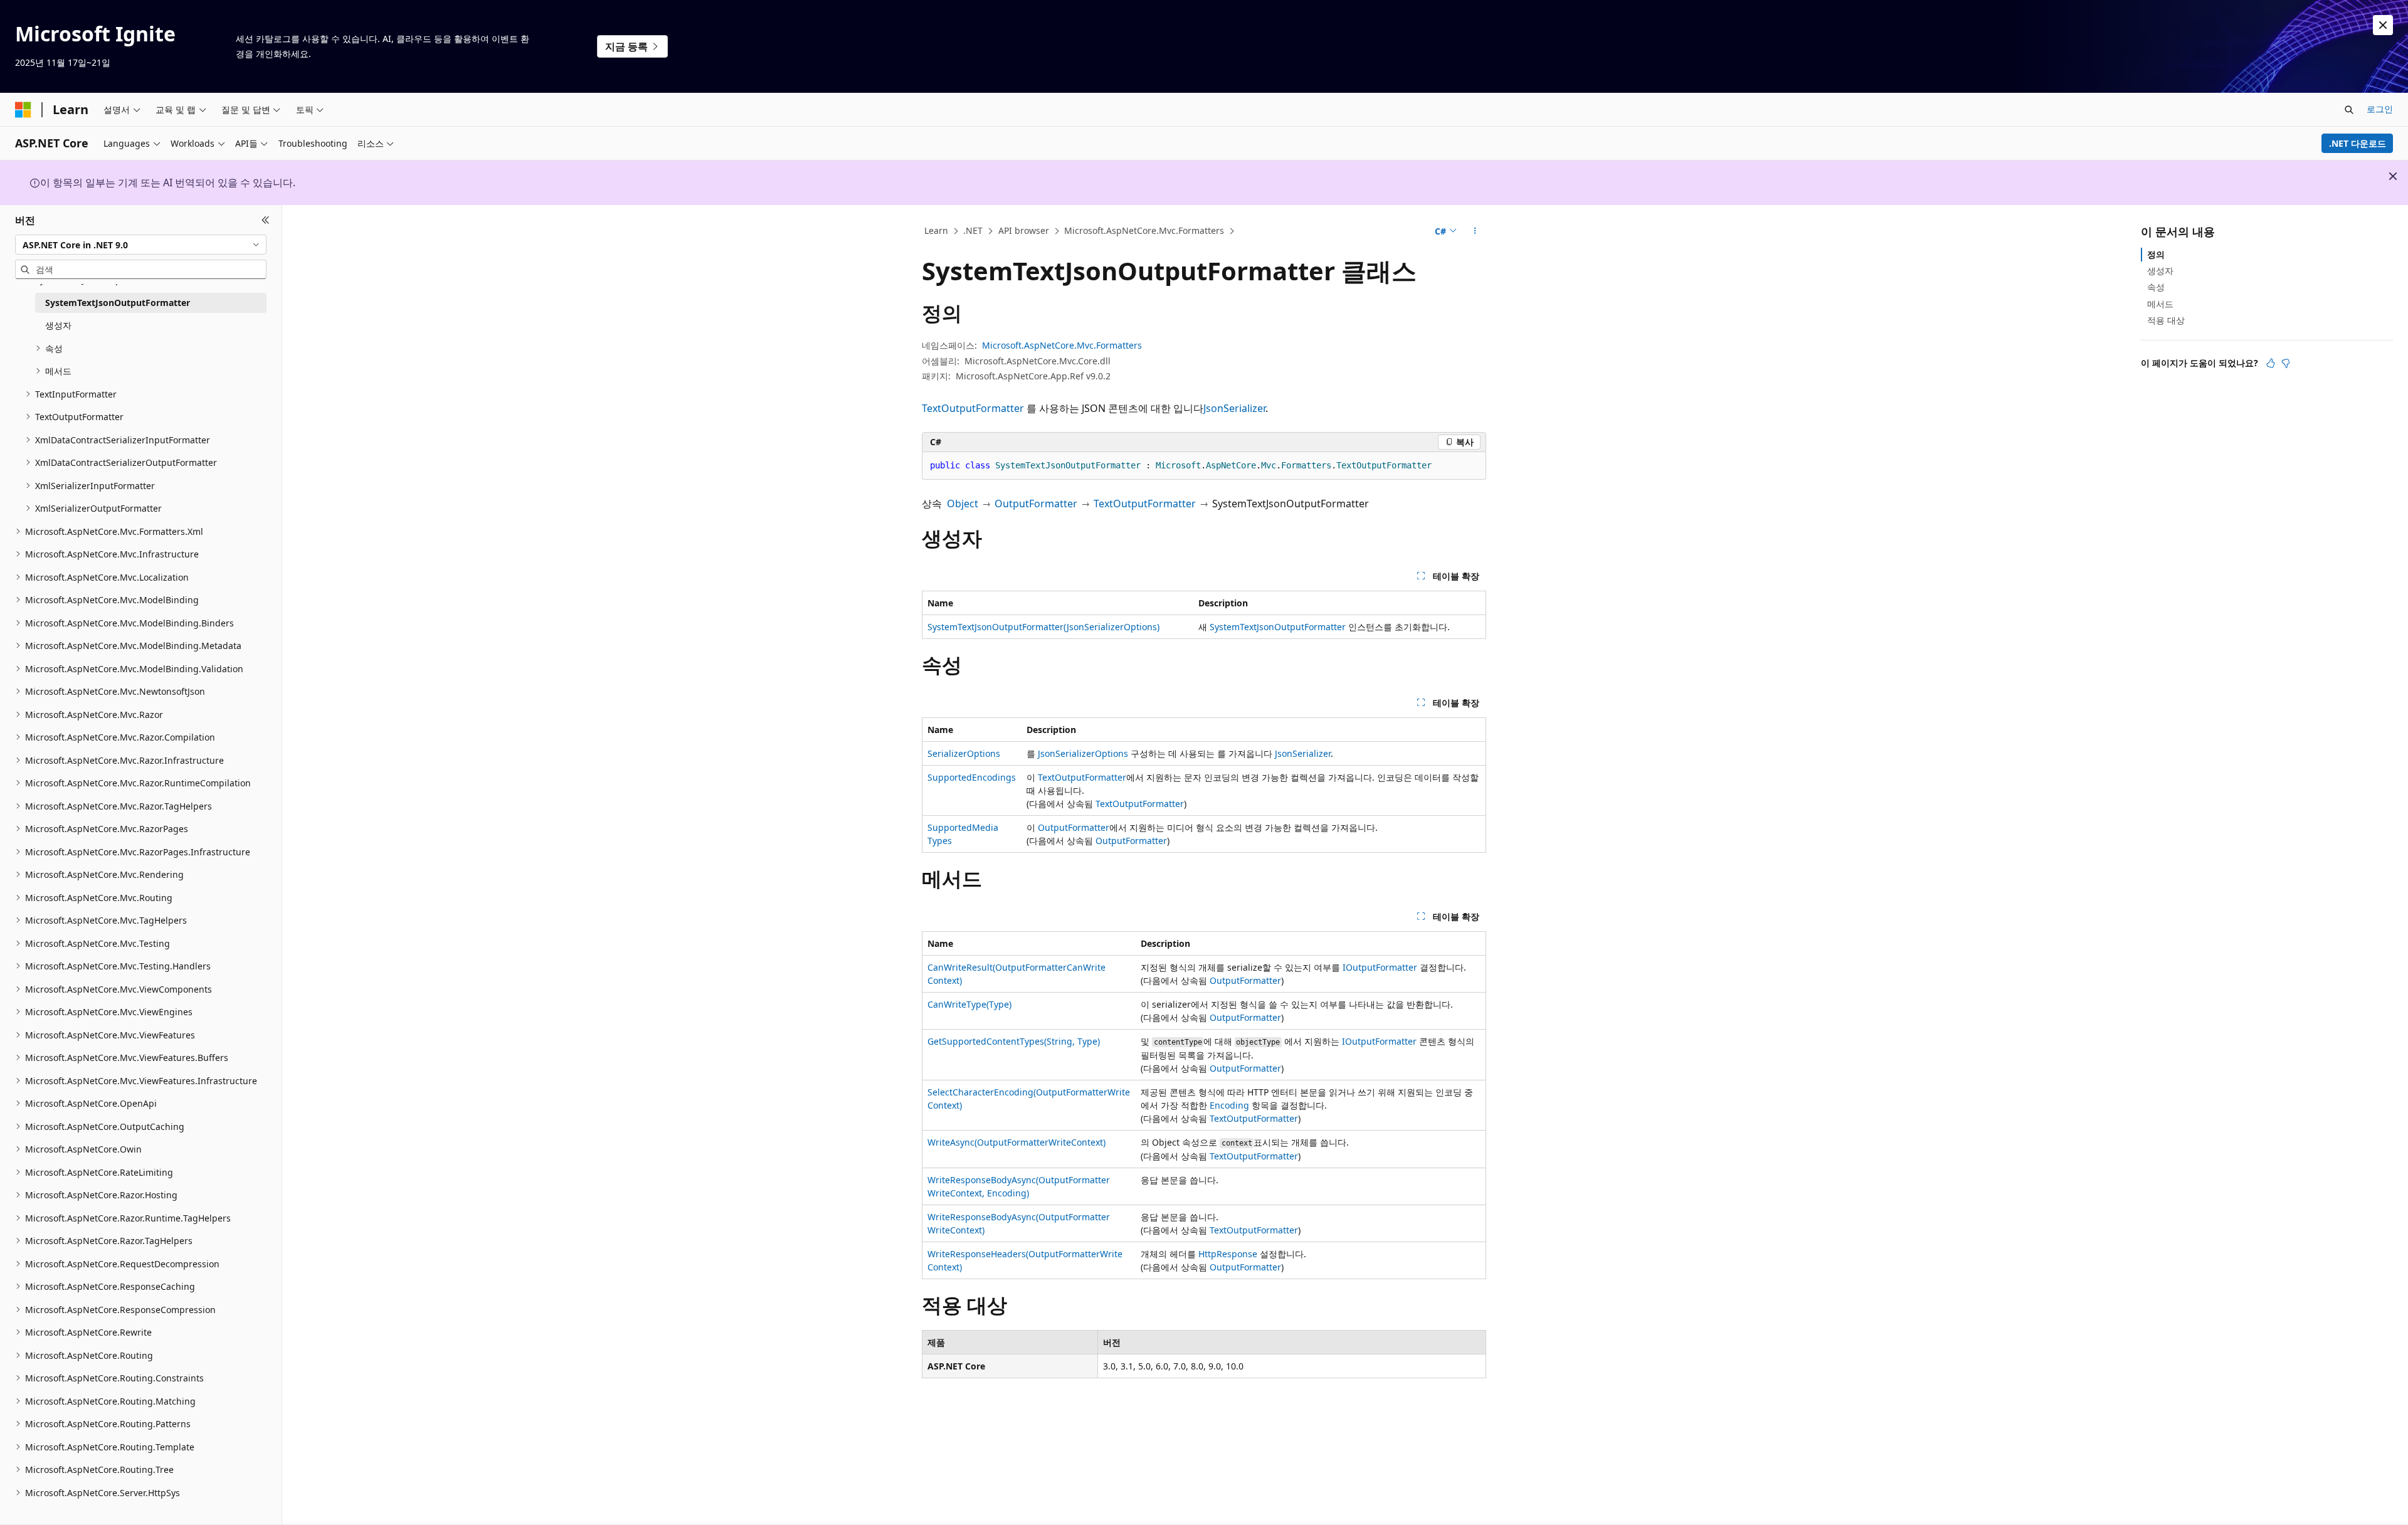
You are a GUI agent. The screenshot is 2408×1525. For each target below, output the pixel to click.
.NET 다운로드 (2358, 143)
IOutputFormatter (1380, 967)
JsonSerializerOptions (1083, 753)
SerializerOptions (964, 753)
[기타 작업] (1475, 231)
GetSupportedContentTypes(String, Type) (1014, 1041)
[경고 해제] (2383, 25)
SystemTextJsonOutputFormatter (1278, 627)
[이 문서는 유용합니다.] (2271, 363)
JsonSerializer (1234, 408)
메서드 (2160, 304)
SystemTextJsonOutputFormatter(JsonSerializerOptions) (1043, 627)
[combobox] (141, 245)
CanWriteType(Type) (969, 1004)
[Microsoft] (23, 110)
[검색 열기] (2349, 110)
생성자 (2160, 271)
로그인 (2380, 109)
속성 (2156, 287)
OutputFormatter (1036, 504)
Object (963, 504)
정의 (2156, 254)
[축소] (266, 220)
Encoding (1229, 1105)
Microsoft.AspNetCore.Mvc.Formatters (1144, 230)
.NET (973, 230)
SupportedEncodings (972, 777)
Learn (936, 230)
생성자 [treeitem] (58, 325)
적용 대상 (2166, 320)
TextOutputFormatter (973, 408)
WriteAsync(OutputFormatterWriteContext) (1017, 1142)
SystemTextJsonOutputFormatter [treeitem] (118, 303)
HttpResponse (1228, 1254)
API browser (1024, 230)
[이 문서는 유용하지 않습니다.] (2286, 363)
